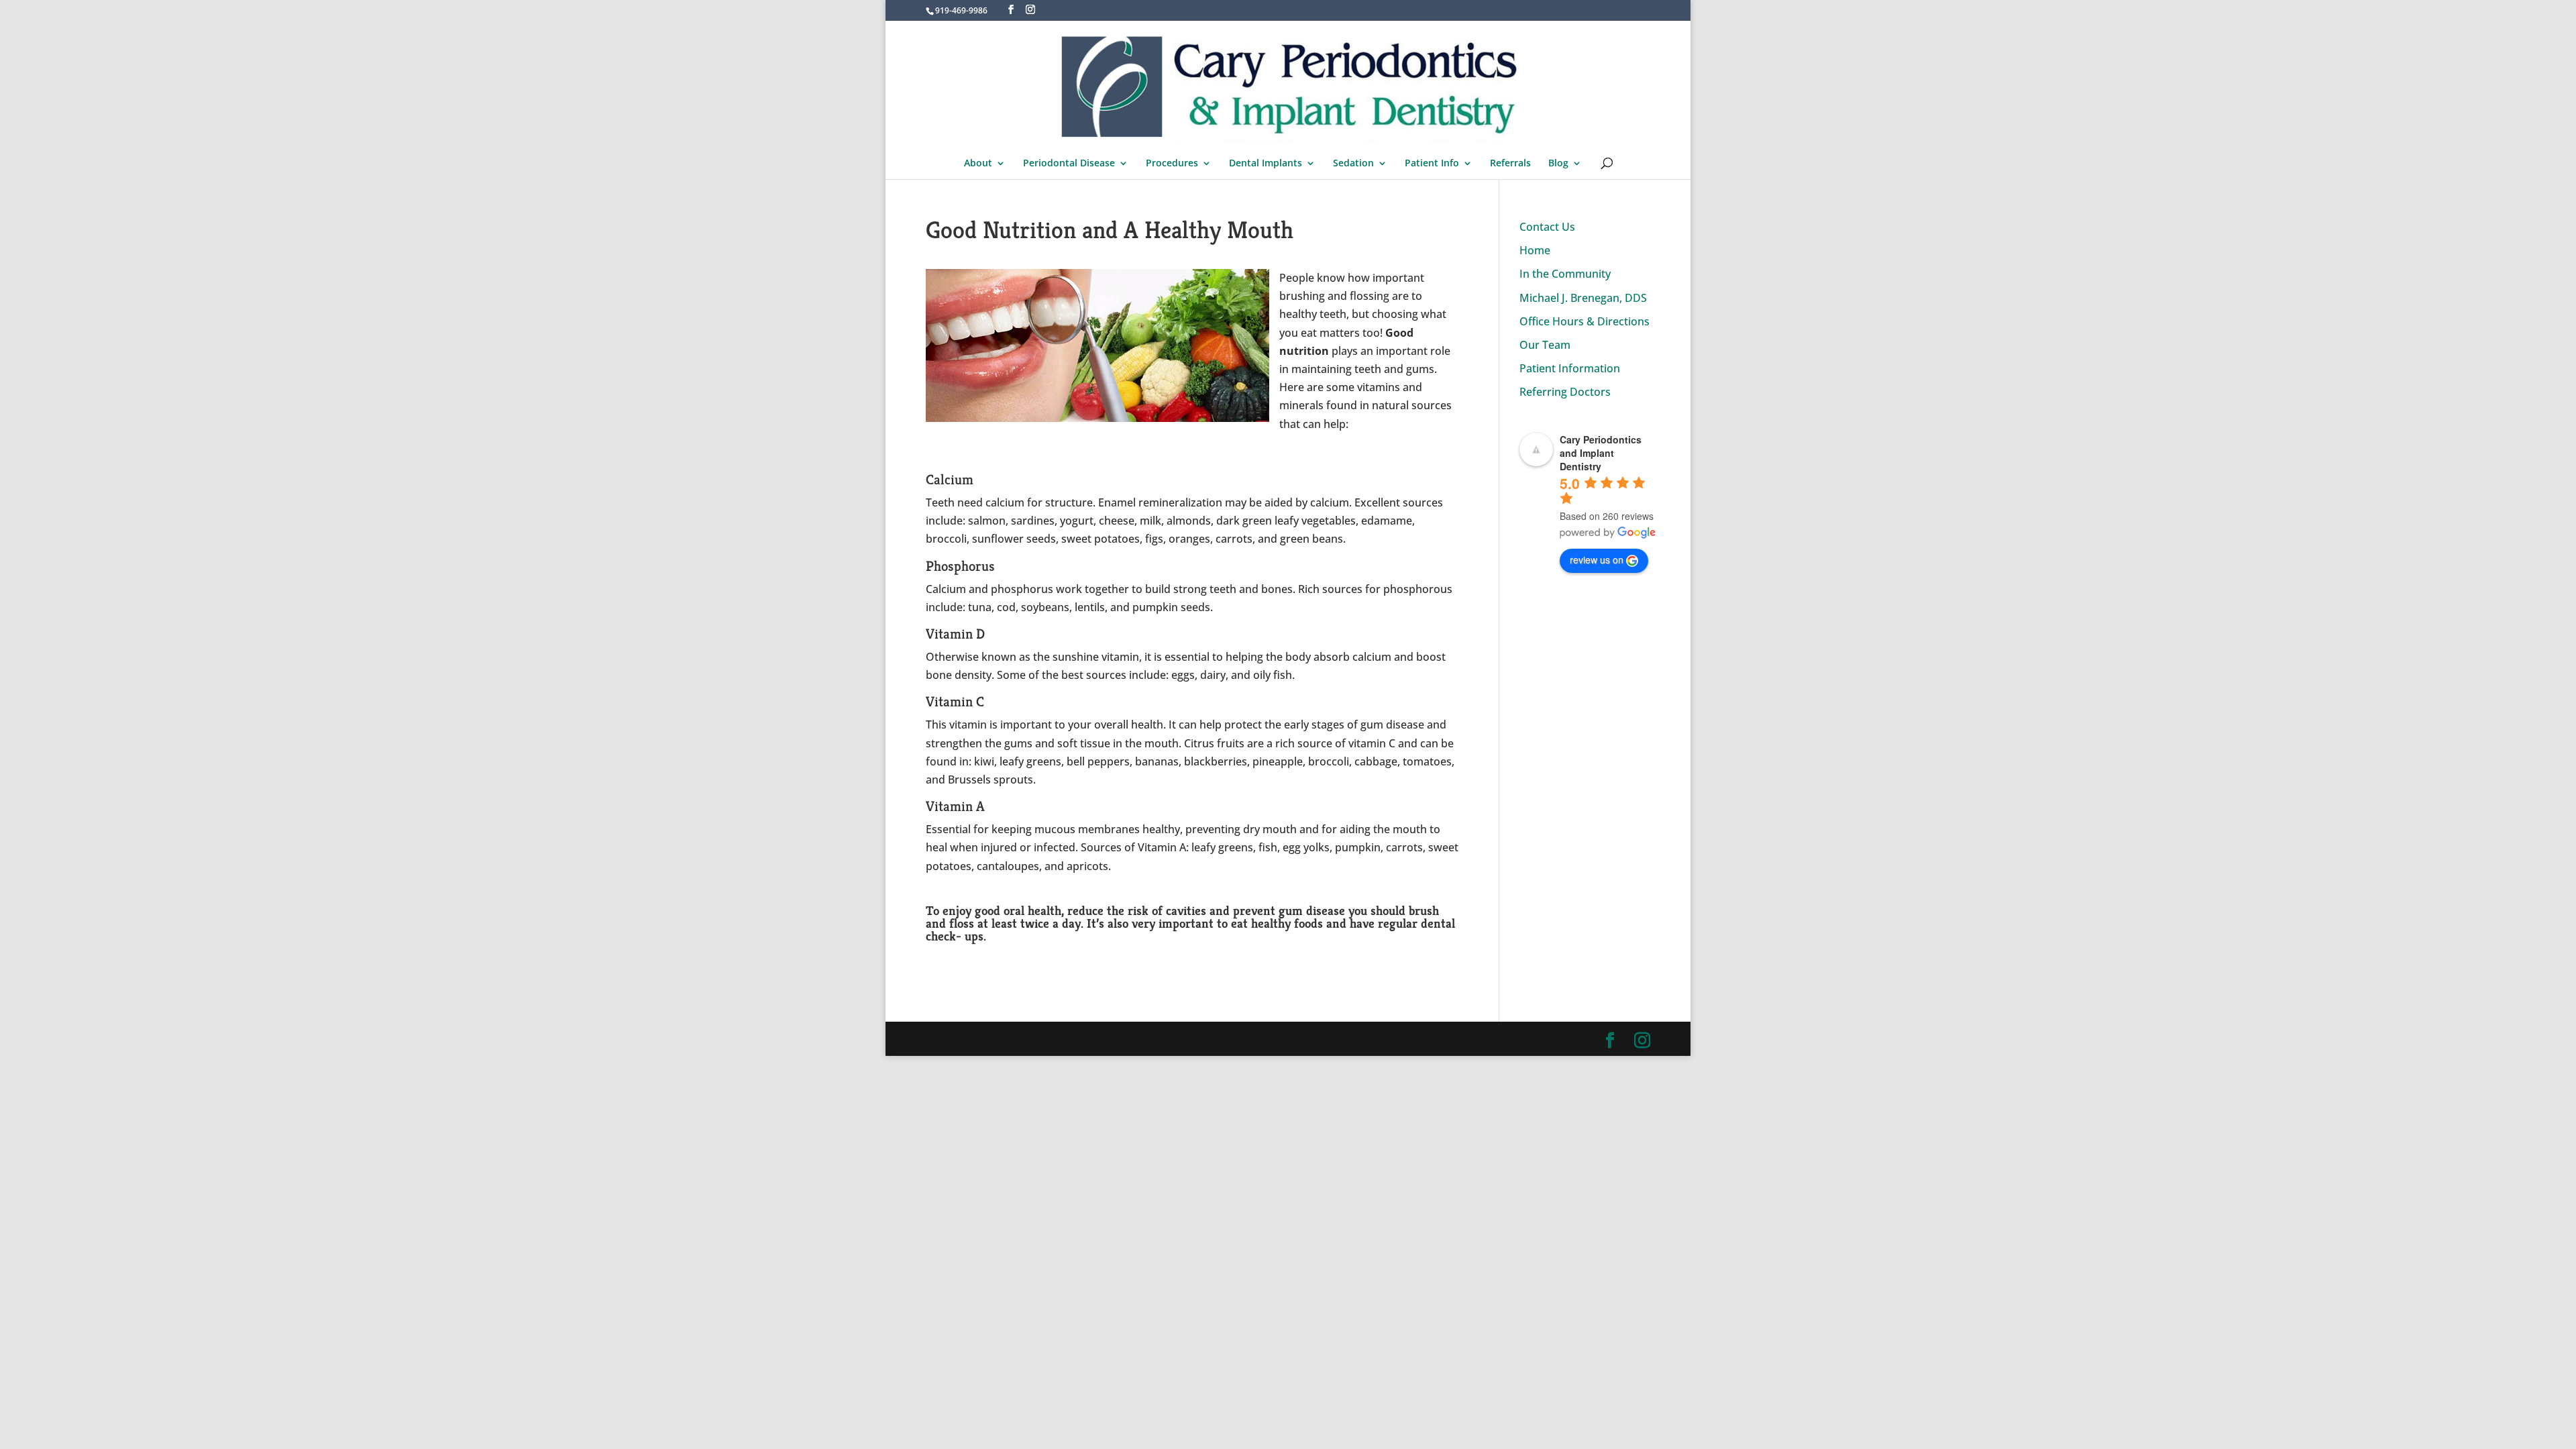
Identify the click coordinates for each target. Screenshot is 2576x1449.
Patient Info (1432, 164)
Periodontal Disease (1069, 164)
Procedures (1172, 164)
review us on (1597, 559)
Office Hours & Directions (1585, 321)
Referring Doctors (1565, 392)
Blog (1558, 164)
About (978, 164)
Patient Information (1570, 368)
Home (1535, 250)
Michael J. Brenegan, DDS (1583, 298)
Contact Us (1547, 227)
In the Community (1565, 274)
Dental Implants (1266, 164)
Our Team (1545, 345)
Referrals (1510, 164)
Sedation (1353, 164)
